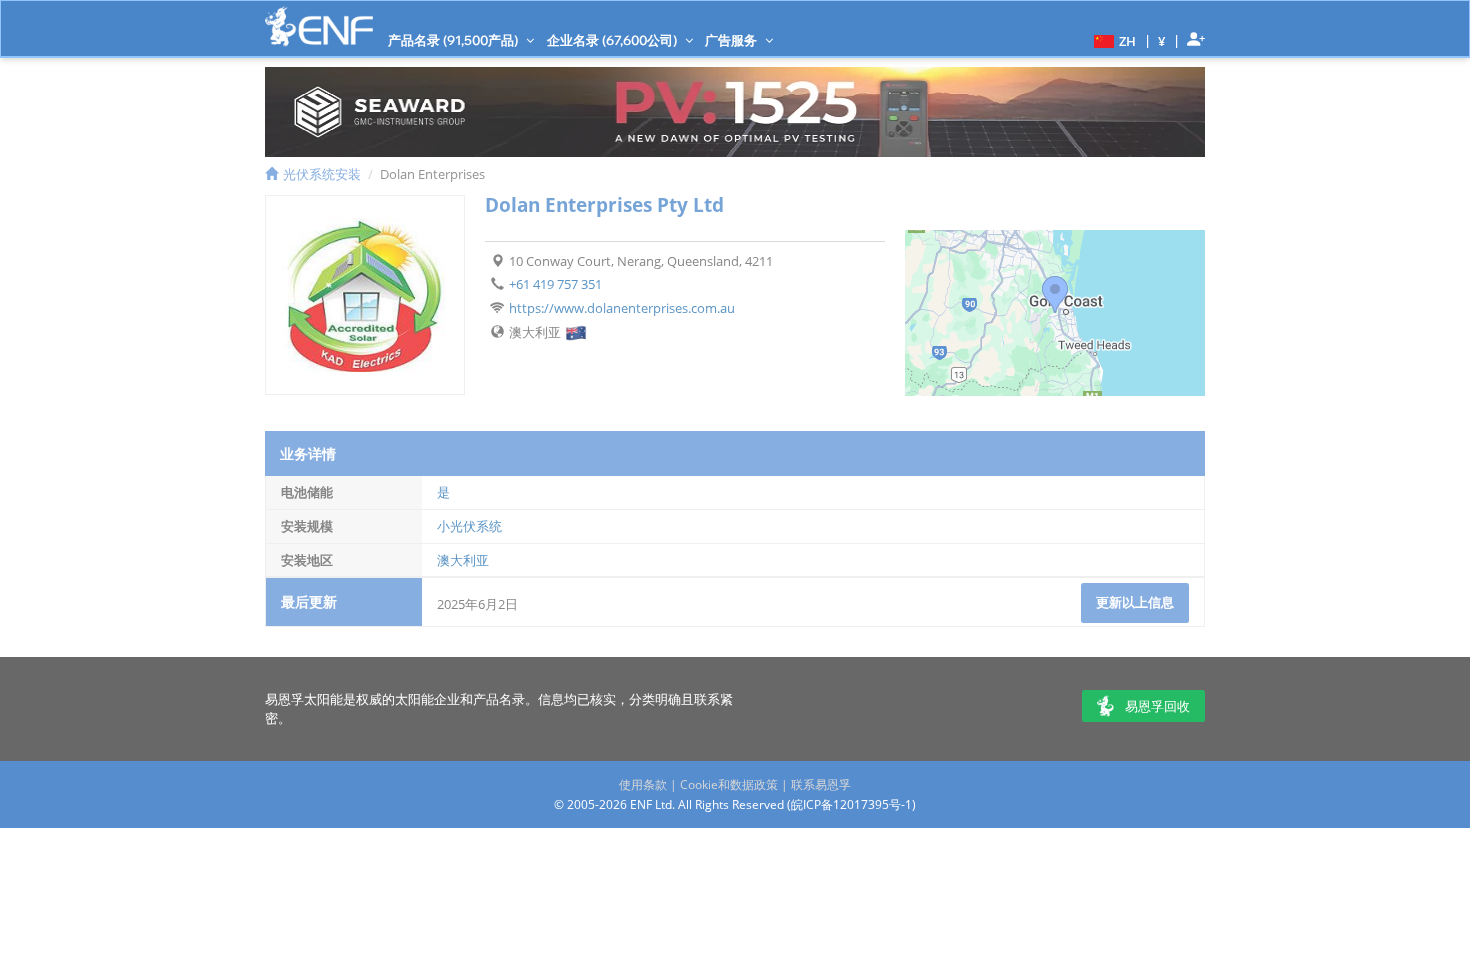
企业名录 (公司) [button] (613, 40)
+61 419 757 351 (555, 284)
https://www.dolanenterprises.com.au (622, 308)
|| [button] (1162, 40)
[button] (1112, 40)
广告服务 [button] (732, 40)
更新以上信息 (1135, 602)
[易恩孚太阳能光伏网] (319, 26)
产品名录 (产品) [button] (454, 40)
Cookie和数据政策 (729, 784)
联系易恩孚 (821, 784)
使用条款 (643, 784)
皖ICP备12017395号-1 (851, 804)
